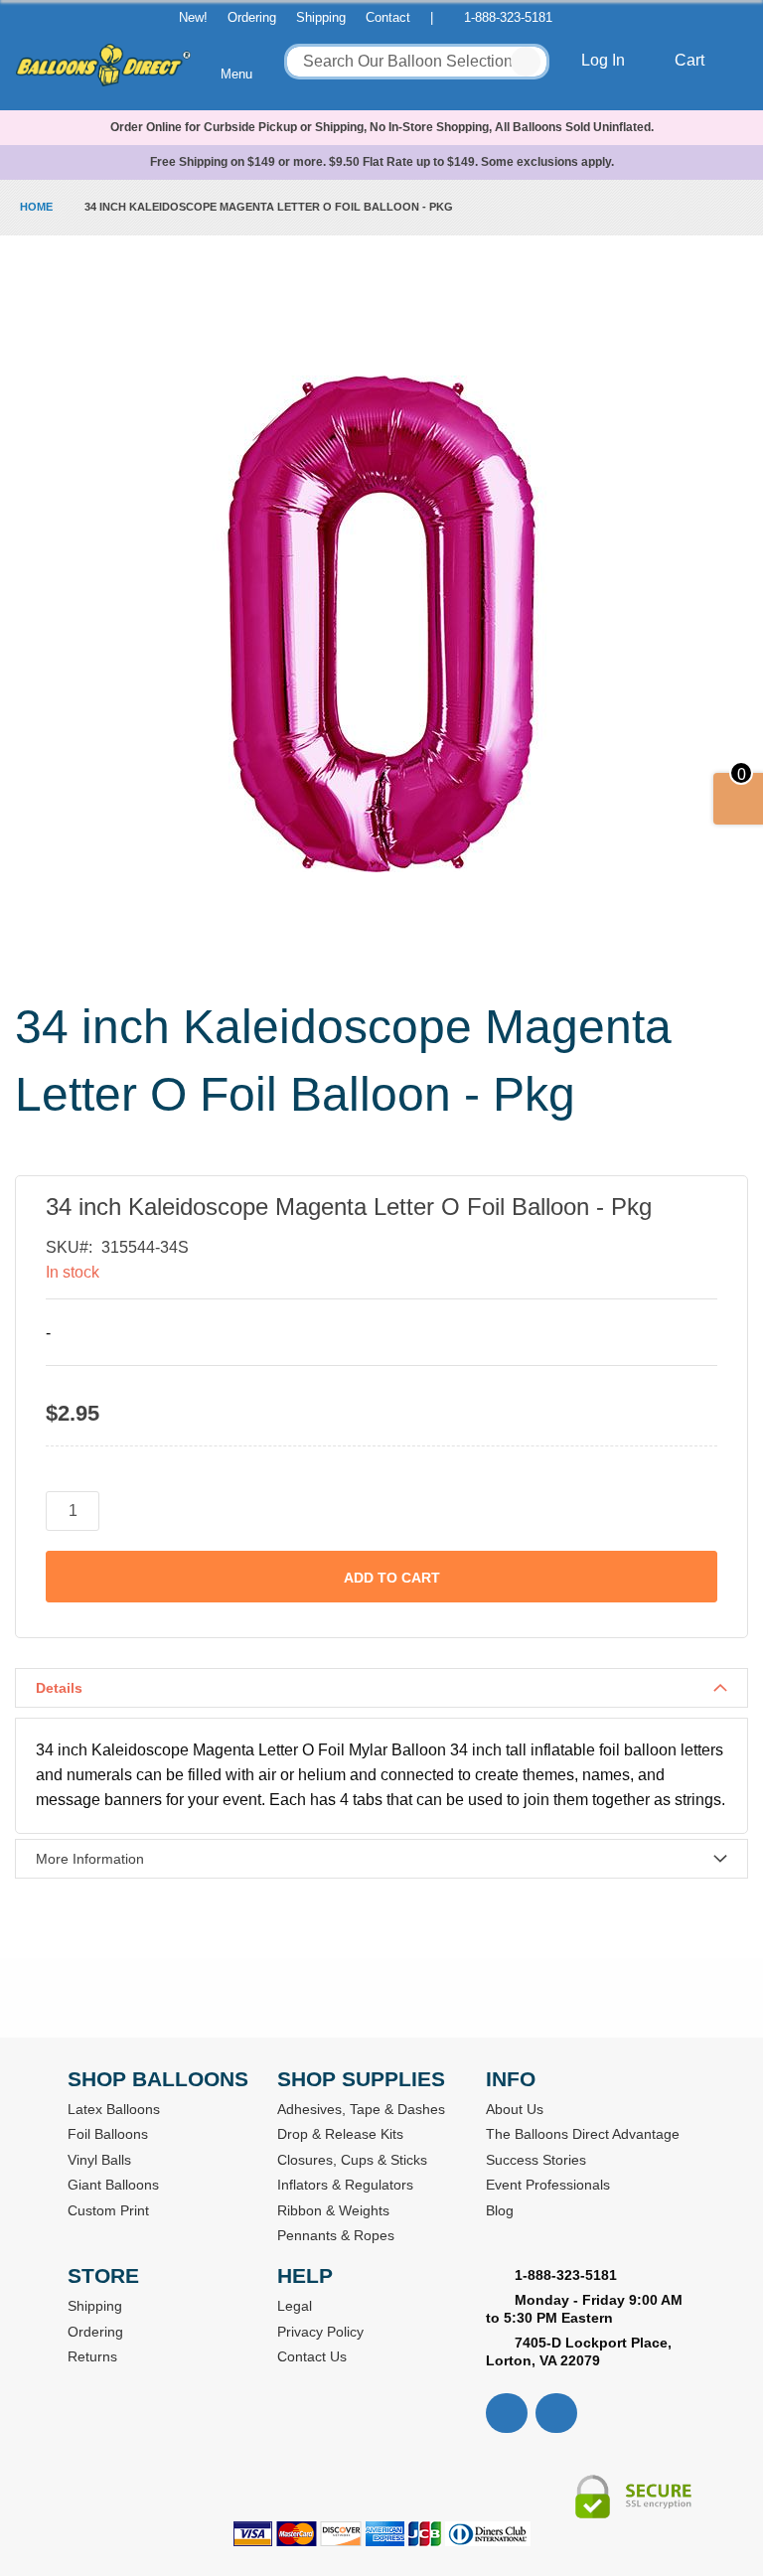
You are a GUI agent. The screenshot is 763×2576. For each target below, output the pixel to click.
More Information (90, 1859)
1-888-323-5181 (508, 17)
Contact (388, 17)
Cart (691, 60)
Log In (605, 60)
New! (193, 17)
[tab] (381, 1688)
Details (59, 1688)
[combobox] (417, 62)
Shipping (321, 17)
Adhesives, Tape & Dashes (361, 2109)
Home (36, 207)
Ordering (252, 17)
